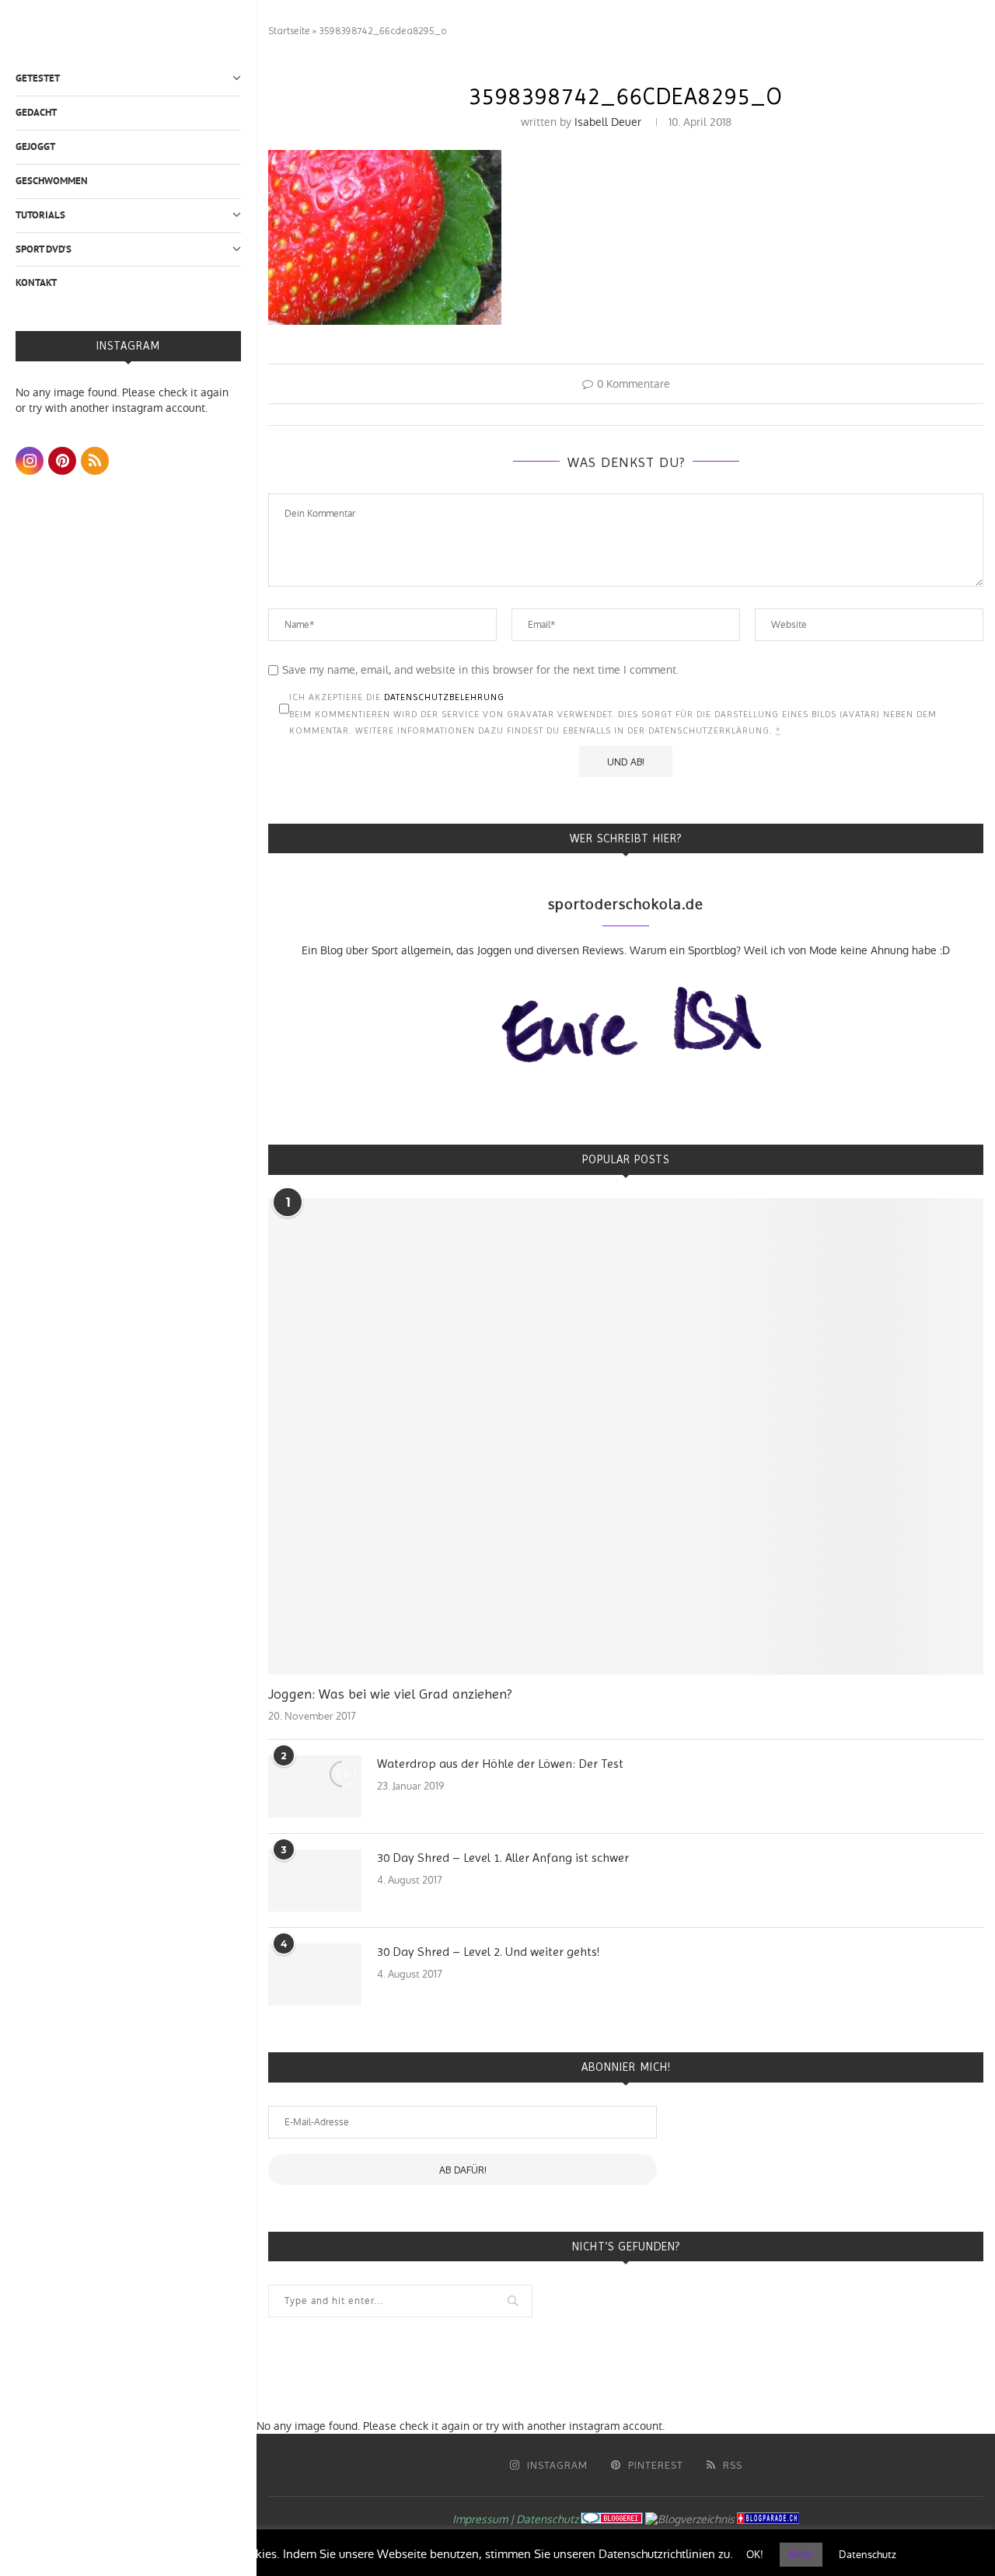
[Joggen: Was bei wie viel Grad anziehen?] (626, 1436)
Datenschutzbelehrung (444, 697)
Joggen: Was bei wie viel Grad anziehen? (390, 1694)
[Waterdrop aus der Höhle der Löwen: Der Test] (315, 1786)
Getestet (38, 78)
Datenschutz (547, 2519)
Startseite (289, 31)
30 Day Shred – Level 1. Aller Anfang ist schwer (503, 1858)
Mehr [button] (801, 2555)
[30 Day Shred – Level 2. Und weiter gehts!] (315, 1975)
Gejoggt (35, 146)
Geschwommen (52, 181)
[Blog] (690, 2519)
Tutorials (40, 215)
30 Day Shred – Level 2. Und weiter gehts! (488, 1952)
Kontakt (36, 282)
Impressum (480, 2519)
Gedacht (36, 112)
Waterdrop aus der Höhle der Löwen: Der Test (500, 1764)
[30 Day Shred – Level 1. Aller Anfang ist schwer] (315, 1881)
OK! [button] (755, 2555)
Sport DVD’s (44, 249)
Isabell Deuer (608, 122)
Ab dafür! (463, 2170)
